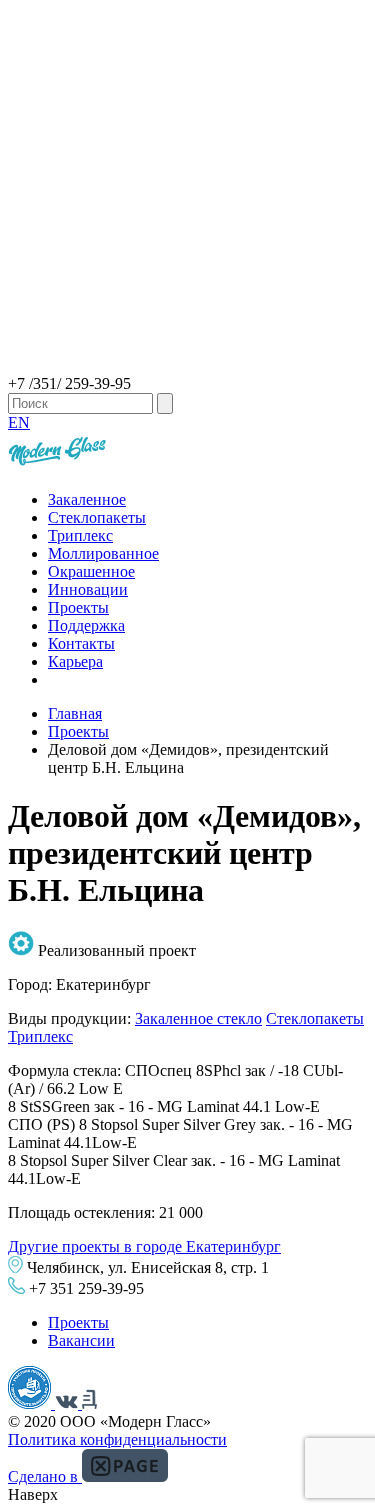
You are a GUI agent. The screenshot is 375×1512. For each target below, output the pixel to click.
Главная (75, 713)
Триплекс (80, 535)
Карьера (75, 661)
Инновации (88, 589)
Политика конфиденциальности (117, 1439)
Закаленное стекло (198, 1018)
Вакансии (81, 1340)
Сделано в (45, 1476)
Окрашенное (91, 571)
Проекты (78, 607)
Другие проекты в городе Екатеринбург (144, 1246)
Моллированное (103, 553)
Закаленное (87, 499)
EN (19, 422)
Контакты (81, 643)
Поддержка (86, 625)
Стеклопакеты (97, 517)
